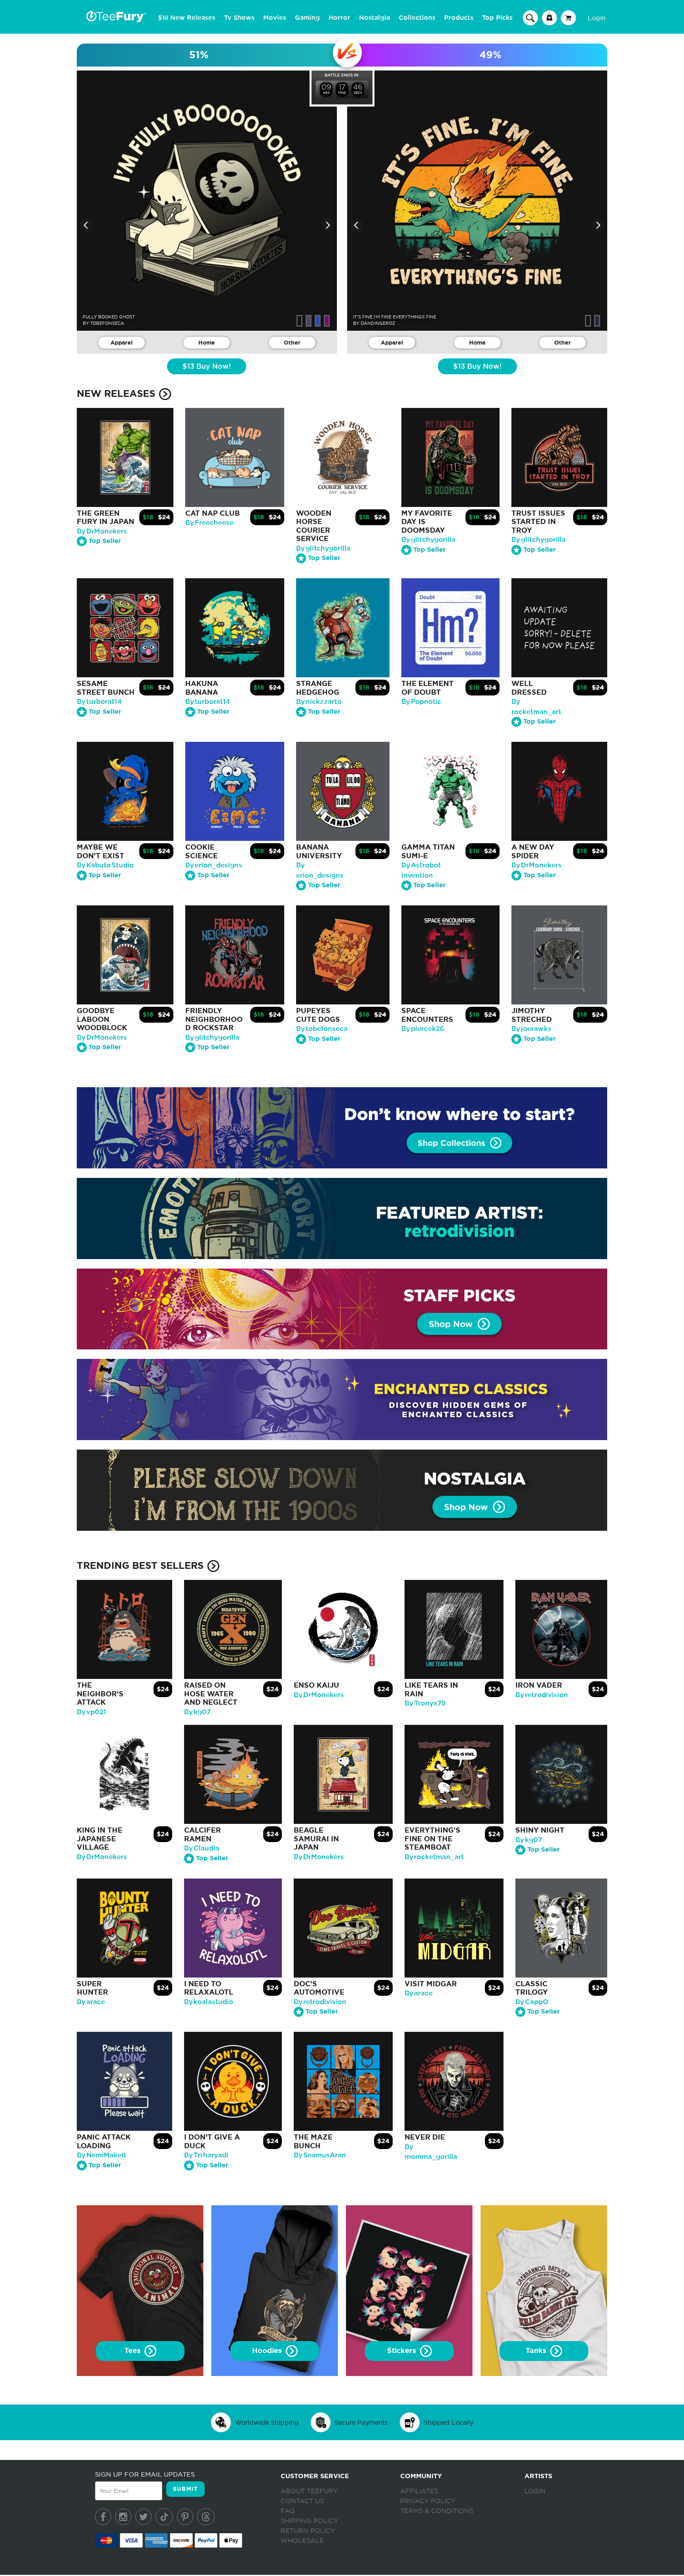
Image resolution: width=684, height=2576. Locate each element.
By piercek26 (423, 1029)
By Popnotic (421, 702)
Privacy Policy (428, 2501)
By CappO (532, 2002)
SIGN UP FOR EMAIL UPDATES (145, 2474)
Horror (339, 18)
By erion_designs (214, 865)
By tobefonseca (322, 1029)
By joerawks (531, 1029)
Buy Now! (207, 367)
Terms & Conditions (437, 2511)
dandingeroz (378, 323)
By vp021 (91, 1712)
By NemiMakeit (102, 2155)
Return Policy (308, 2531)
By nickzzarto (319, 702)
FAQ (288, 2511)
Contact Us (302, 2501)
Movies (275, 18)
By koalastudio (209, 2002)
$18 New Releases (187, 18)
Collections (417, 18)
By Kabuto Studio (105, 865)
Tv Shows (239, 18)
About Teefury (309, 2491)
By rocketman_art (434, 1857)
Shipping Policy (309, 2521)
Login (597, 18)
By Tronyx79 (425, 1703)
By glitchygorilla (323, 548)
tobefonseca (107, 323)
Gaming (307, 18)
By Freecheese (209, 523)
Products (459, 18)
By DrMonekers (102, 531)
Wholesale (302, 2541)
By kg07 (197, 1712)
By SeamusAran (320, 2155)
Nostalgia (374, 18)
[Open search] (530, 17)
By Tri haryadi (206, 2155)
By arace (91, 2002)
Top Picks (497, 18)
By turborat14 (99, 702)
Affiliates (419, 2491)
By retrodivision (542, 1695)
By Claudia (202, 1848)
